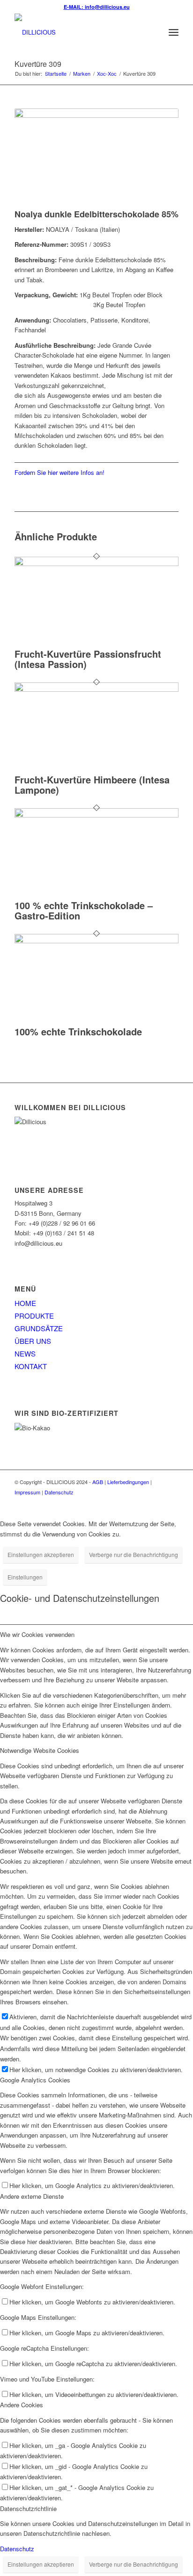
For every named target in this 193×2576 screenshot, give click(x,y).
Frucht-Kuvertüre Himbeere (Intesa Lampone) (92, 785)
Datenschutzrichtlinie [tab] (28, 2508)
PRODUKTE (34, 1316)
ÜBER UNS (33, 1341)
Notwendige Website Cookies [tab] (40, 1750)
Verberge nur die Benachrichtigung (134, 1554)
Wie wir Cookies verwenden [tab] (37, 1634)
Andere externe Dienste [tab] (32, 2196)
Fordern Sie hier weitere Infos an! (59, 472)
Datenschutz (59, 1492)
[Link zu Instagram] (171, 1502)
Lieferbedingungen (128, 1482)
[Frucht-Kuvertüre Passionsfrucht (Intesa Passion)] (96, 563)
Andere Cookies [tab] (22, 2405)
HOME (25, 1303)
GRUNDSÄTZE (39, 1328)
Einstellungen (25, 1577)
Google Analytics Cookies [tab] (35, 2080)
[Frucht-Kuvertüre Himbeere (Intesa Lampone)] (96, 689)
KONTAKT (31, 1366)
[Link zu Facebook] (157, 1502)
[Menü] (174, 32)
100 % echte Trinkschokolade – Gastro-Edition (84, 910)
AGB (98, 1482)
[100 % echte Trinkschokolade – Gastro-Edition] (96, 815)
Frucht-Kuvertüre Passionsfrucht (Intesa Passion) (88, 659)
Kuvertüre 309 (38, 64)
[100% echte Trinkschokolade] (96, 941)
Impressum (27, 1492)
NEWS (25, 1353)
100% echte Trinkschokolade (78, 1031)
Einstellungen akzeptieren (41, 1554)
